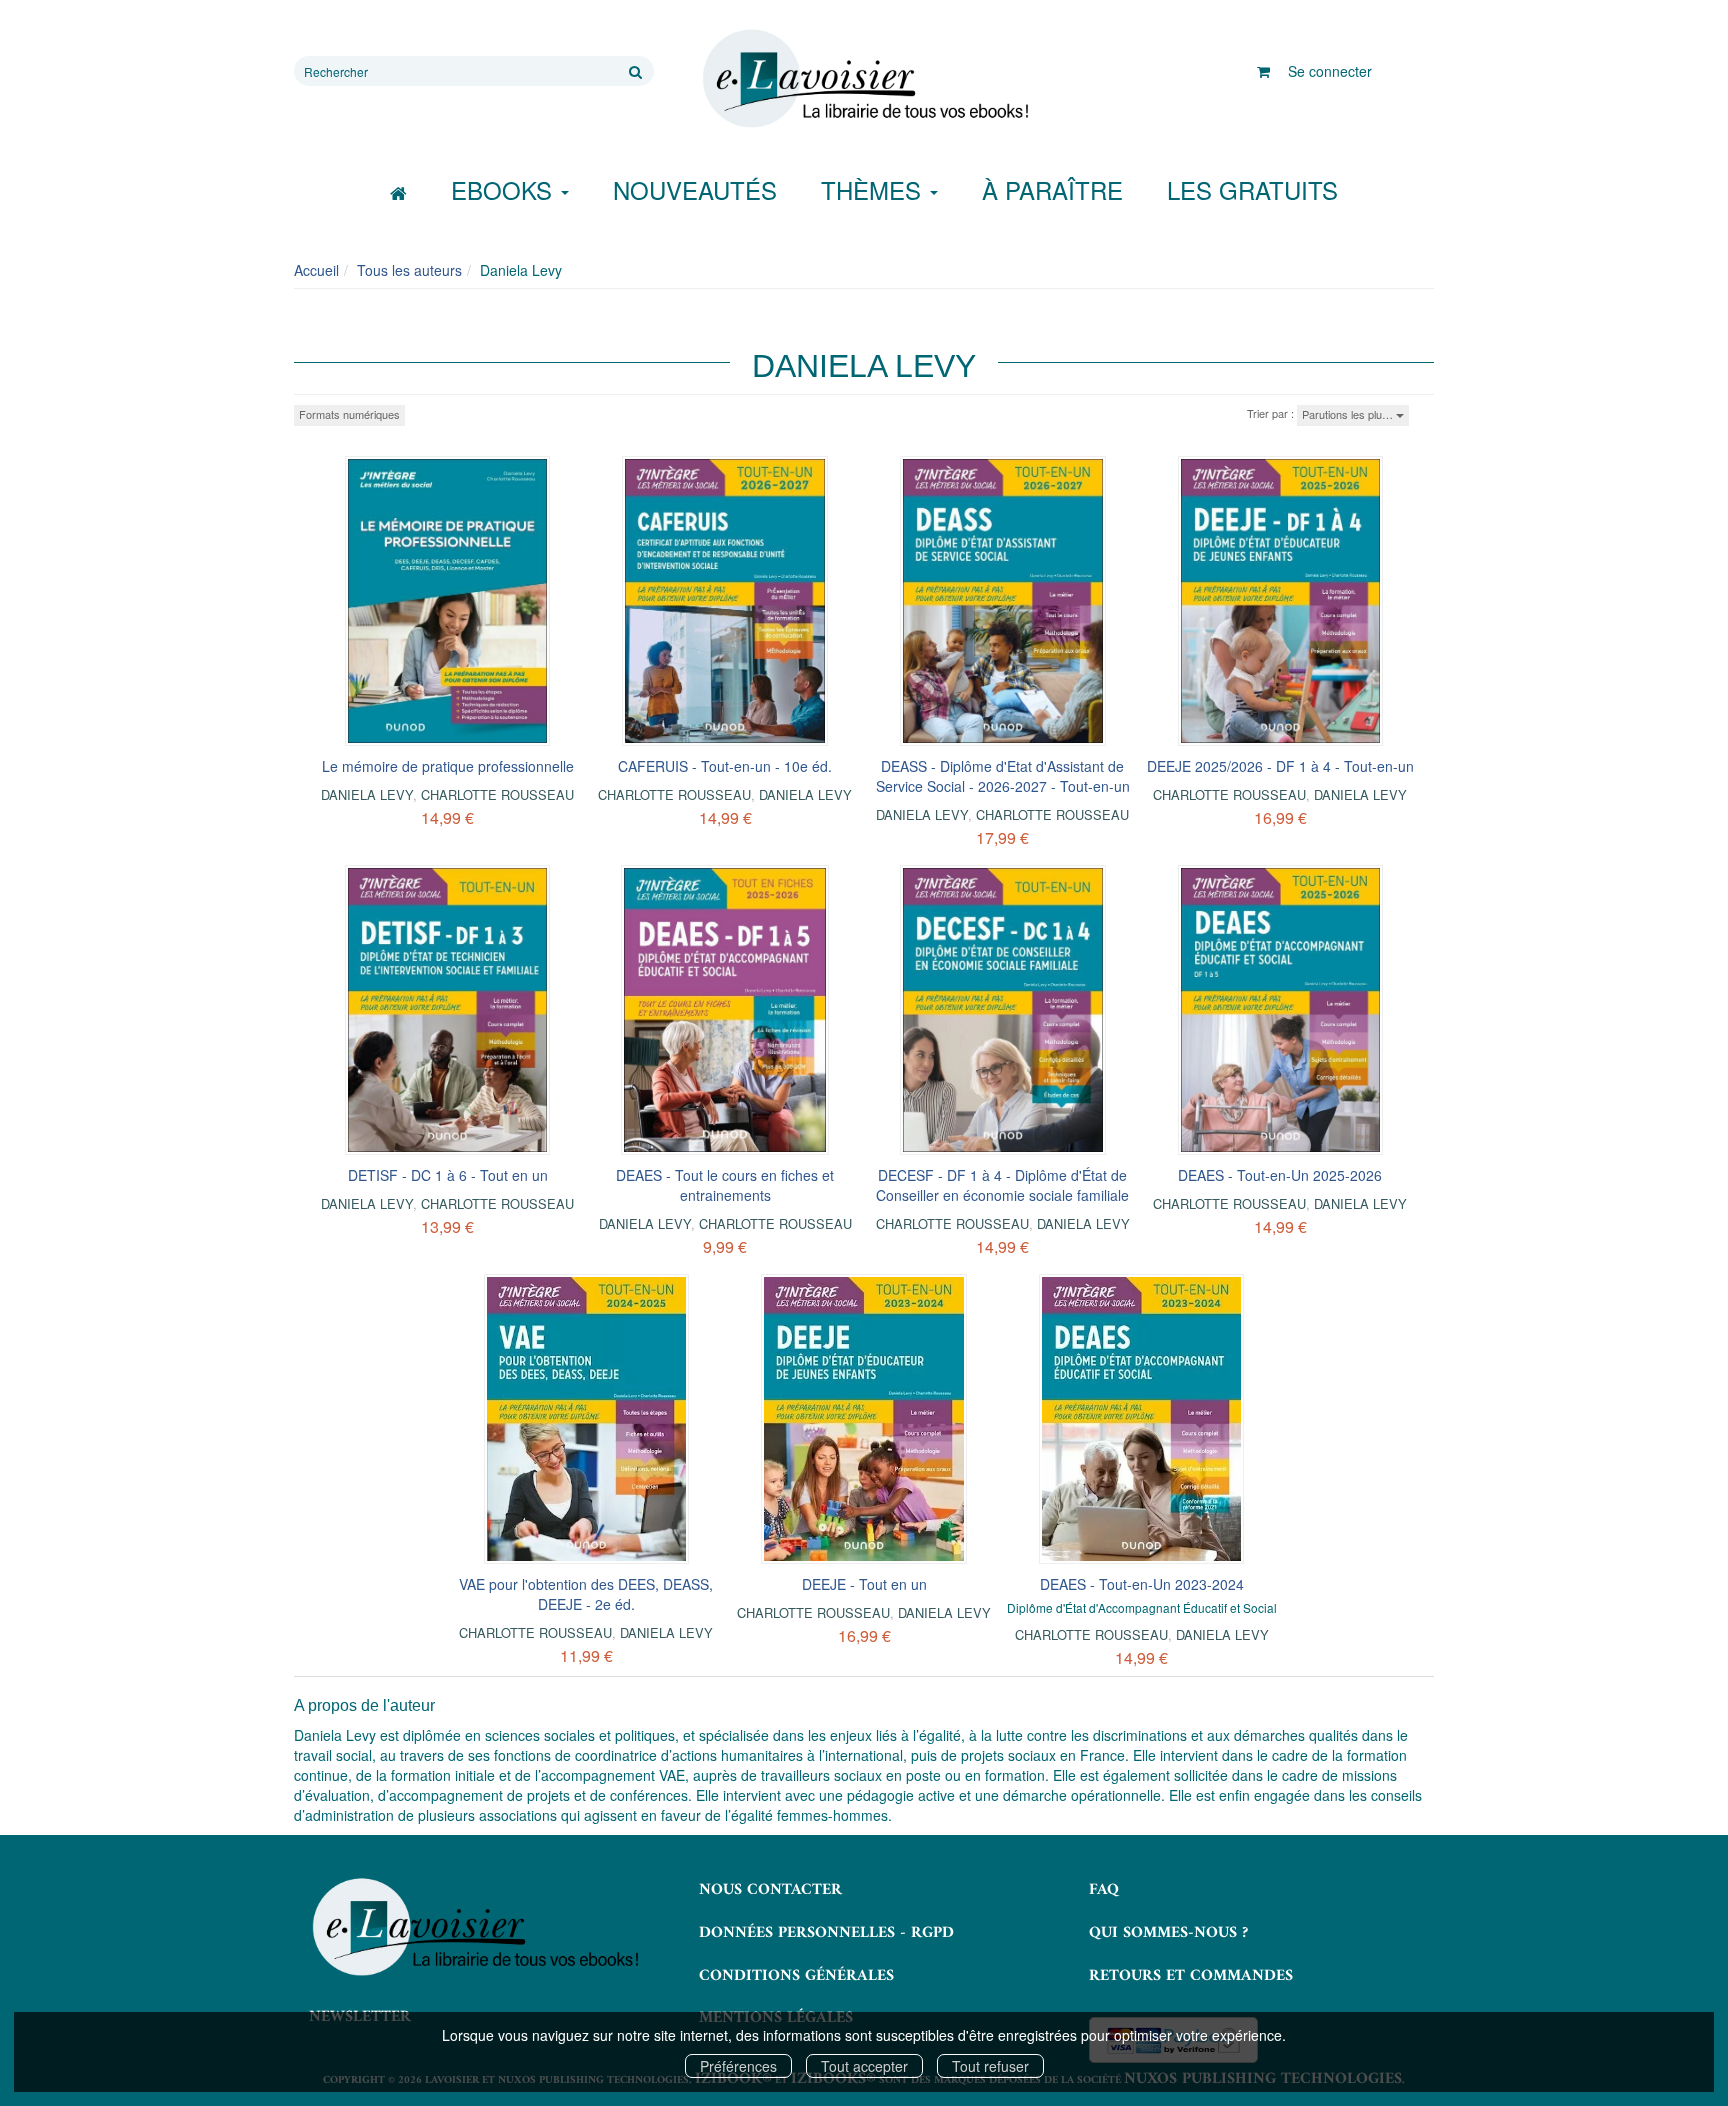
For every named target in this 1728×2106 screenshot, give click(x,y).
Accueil (316, 270)
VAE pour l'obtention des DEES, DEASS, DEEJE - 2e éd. (586, 1594)
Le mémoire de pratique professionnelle (448, 766)
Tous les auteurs (409, 270)
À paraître (1052, 189)
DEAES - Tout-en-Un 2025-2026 (1280, 1175)
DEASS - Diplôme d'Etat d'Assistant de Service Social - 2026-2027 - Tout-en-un (1003, 776)
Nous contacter (770, 1890)
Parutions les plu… (1349, 414)
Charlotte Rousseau (497, 794)
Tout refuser (990, 2066)
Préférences (738, 2066)
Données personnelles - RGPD (826, 1933)
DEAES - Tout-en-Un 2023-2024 (1142, 1584)
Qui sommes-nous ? (1168, 1933)
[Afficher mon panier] (1263, 71)
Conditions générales (796, 1976)
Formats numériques (349, 414)
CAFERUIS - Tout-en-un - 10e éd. (725, 766)
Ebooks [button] (505, 189)
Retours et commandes (1191, 1976)
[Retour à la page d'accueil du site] (864, 79)
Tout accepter (864, 2066)
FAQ (1104, 1890)
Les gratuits (1252, 189)
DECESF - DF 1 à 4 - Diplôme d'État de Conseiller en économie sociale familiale (1002, 1185)
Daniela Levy (367, 794)
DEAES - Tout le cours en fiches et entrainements (725, 1185)
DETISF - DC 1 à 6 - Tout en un (448, 1175)
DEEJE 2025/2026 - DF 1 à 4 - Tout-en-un (1280, 766)
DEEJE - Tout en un (864, 1584)
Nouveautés (695, 189)
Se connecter (1330, 71)
